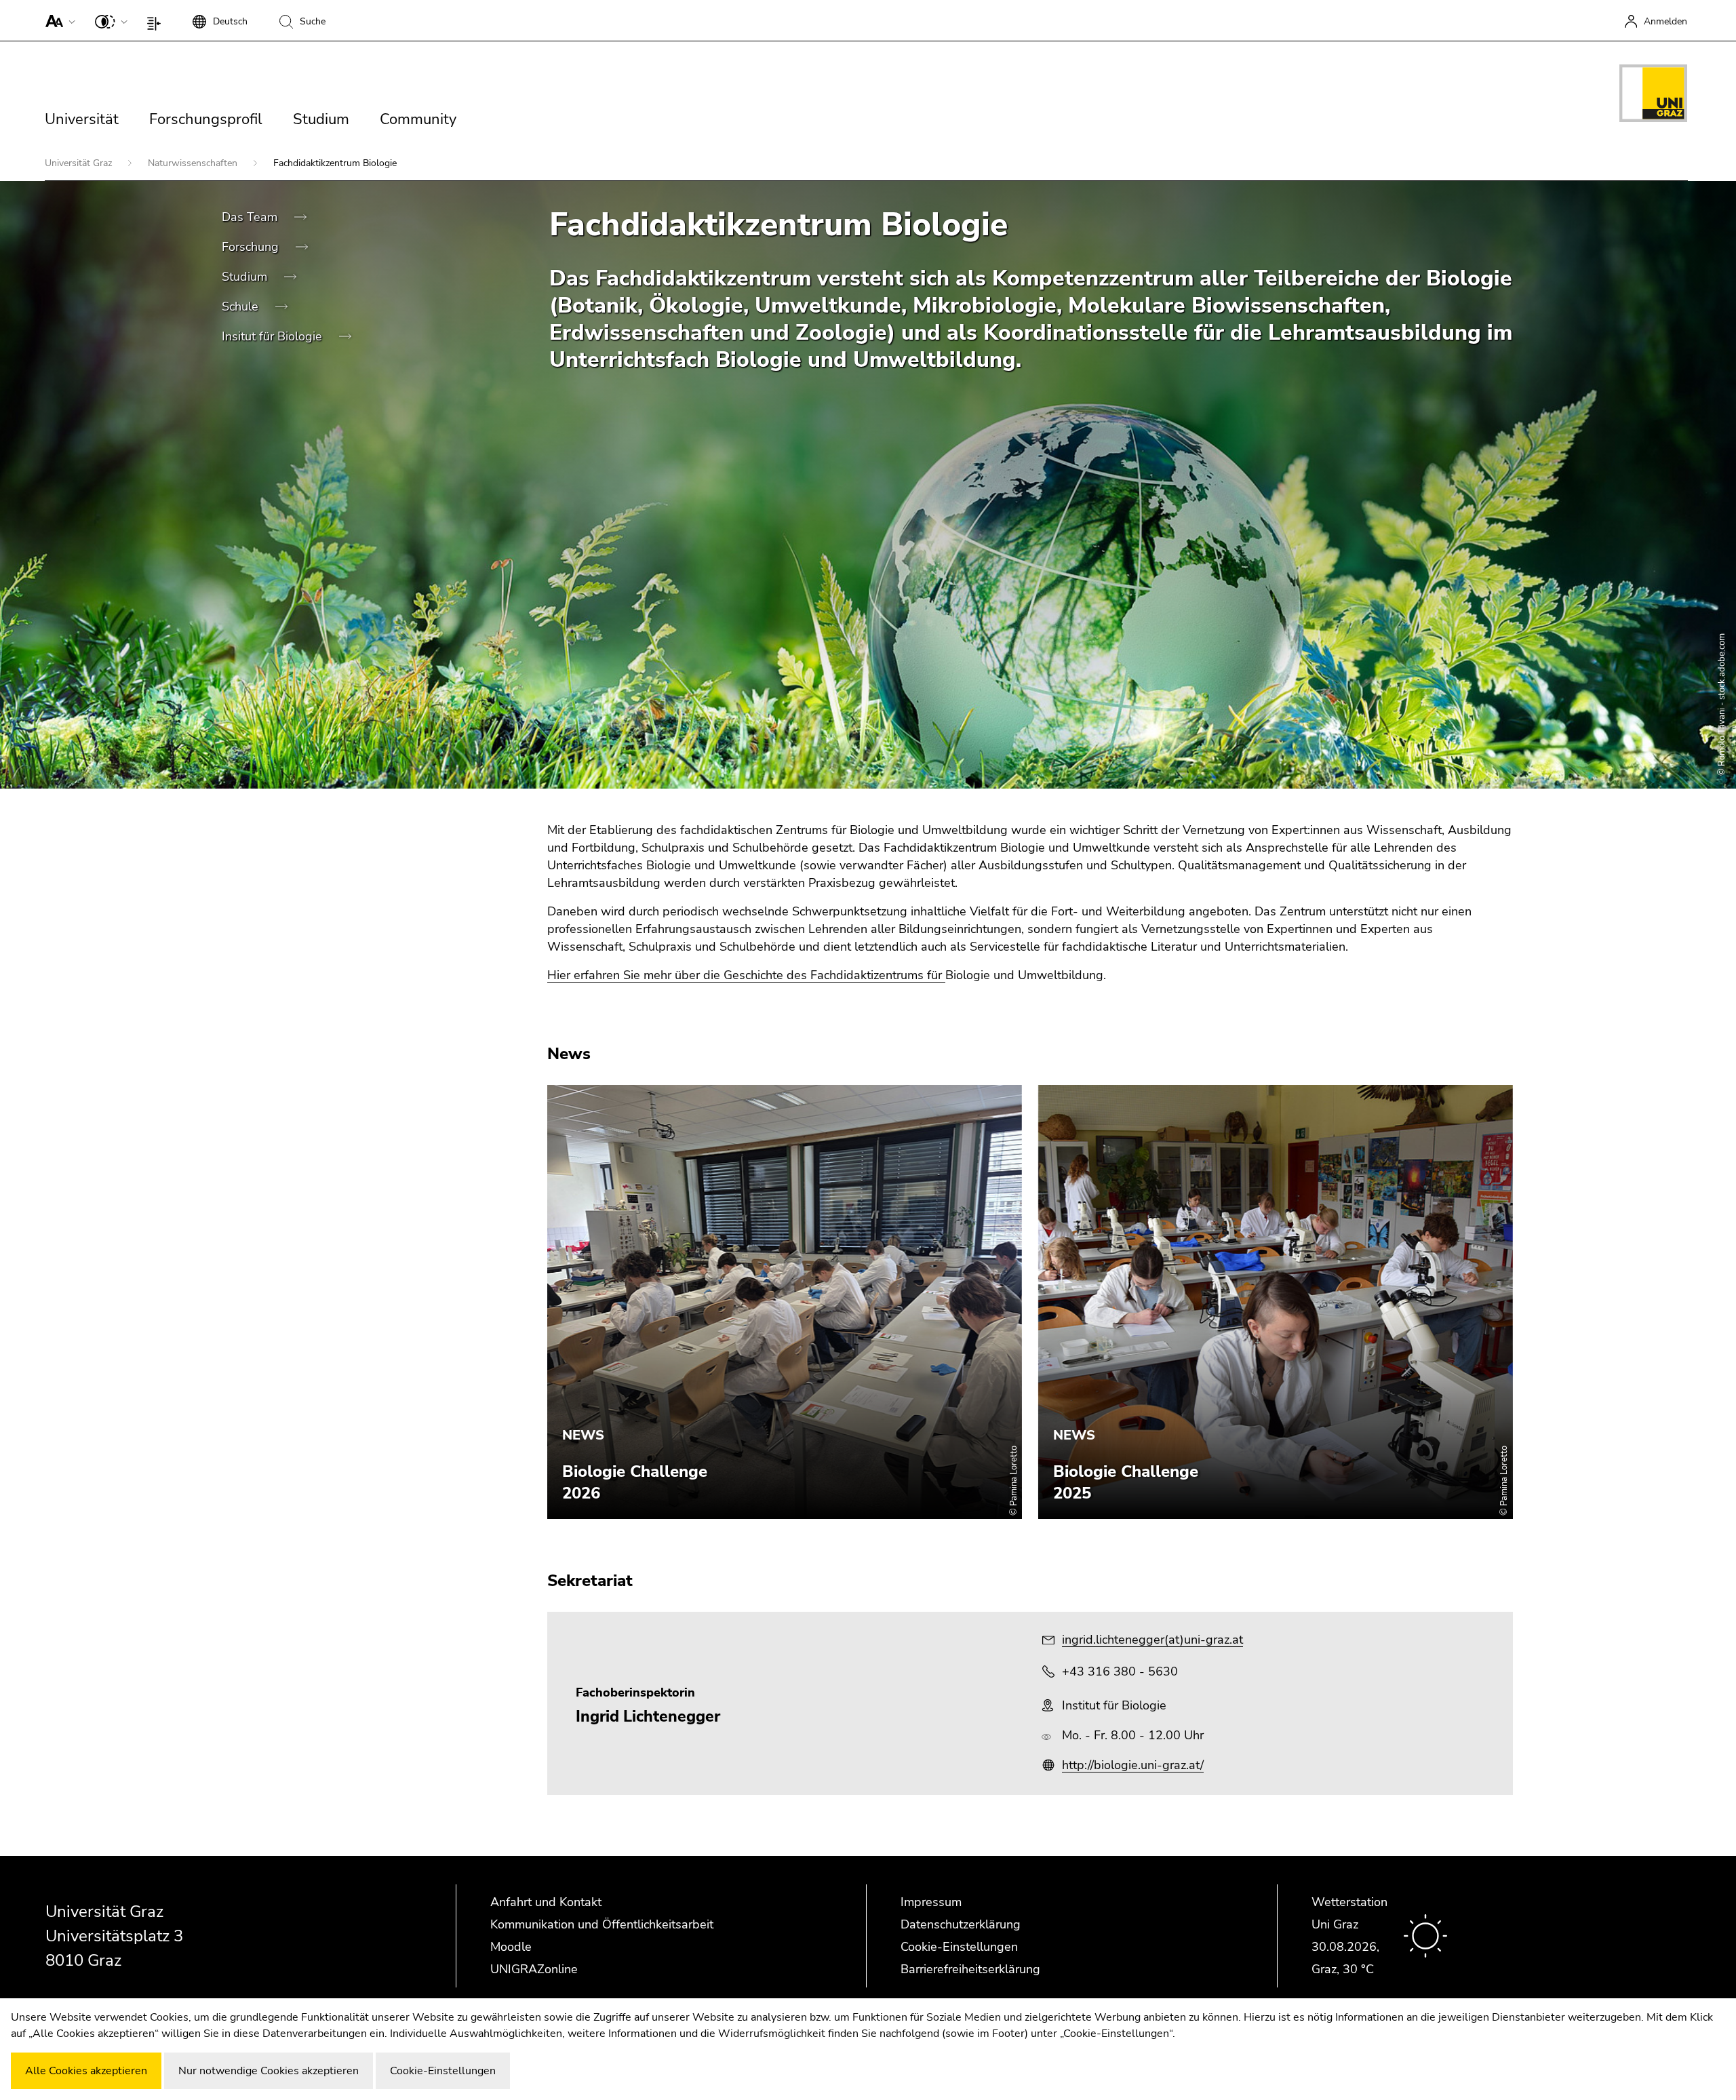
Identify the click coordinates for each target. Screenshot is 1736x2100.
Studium (321, 119)
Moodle (511, 1947)
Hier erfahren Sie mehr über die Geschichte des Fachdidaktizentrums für (746, 975)
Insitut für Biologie (274, 336)
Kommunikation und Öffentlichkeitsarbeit (602, 1924)
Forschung (252, 247)
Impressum (931, 1902)
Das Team (251, 217)
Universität (82, 119)
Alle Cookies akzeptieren (86, 2071)
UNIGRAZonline (534, 1969)
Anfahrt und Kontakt (546, 1902)
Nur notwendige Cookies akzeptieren (269, 2071)
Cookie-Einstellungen (959, 1947)
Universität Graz (80, 163)
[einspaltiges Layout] (157, 20)
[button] (57, 20)
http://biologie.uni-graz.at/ (1133, 1765)
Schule (242, 306)
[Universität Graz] (1653, 96)
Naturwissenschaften (194, 163)
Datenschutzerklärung (961, 1924)
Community (418, 119)
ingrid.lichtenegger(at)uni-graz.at (1152, 1640)
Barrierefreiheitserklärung (970, 1969)
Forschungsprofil (206, 119)
